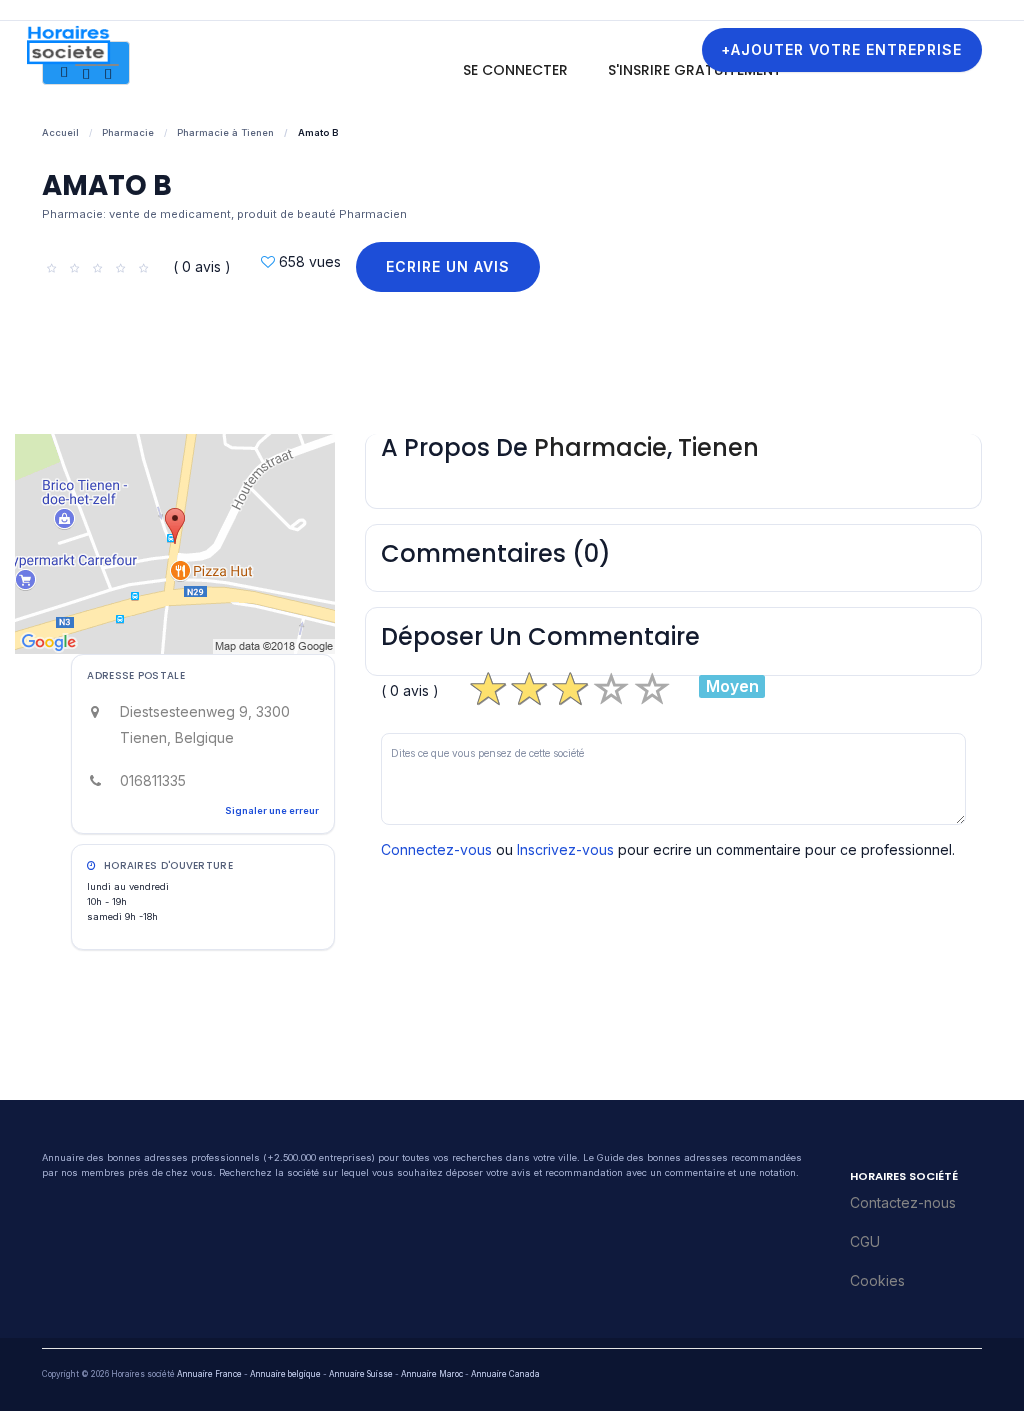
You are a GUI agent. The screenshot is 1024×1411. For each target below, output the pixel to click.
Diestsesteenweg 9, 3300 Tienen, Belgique (205, 724)
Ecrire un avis (448, 266)
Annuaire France (209, 1374)
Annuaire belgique (285, 1374)
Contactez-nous (903, 1202)
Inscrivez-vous (565, 849)
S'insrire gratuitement (695, 70)
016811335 (153, 780)
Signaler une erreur (272, 810)
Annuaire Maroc (432, 1374)
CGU (865, 1241)
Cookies (877, 1280)
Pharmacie (128, 132)
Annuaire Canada (505, 1374)
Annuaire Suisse (361, 1374)
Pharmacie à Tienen (225, 132)
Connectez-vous (436, 849)
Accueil (60, 132)
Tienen (718, 447)
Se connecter (515, 70)
